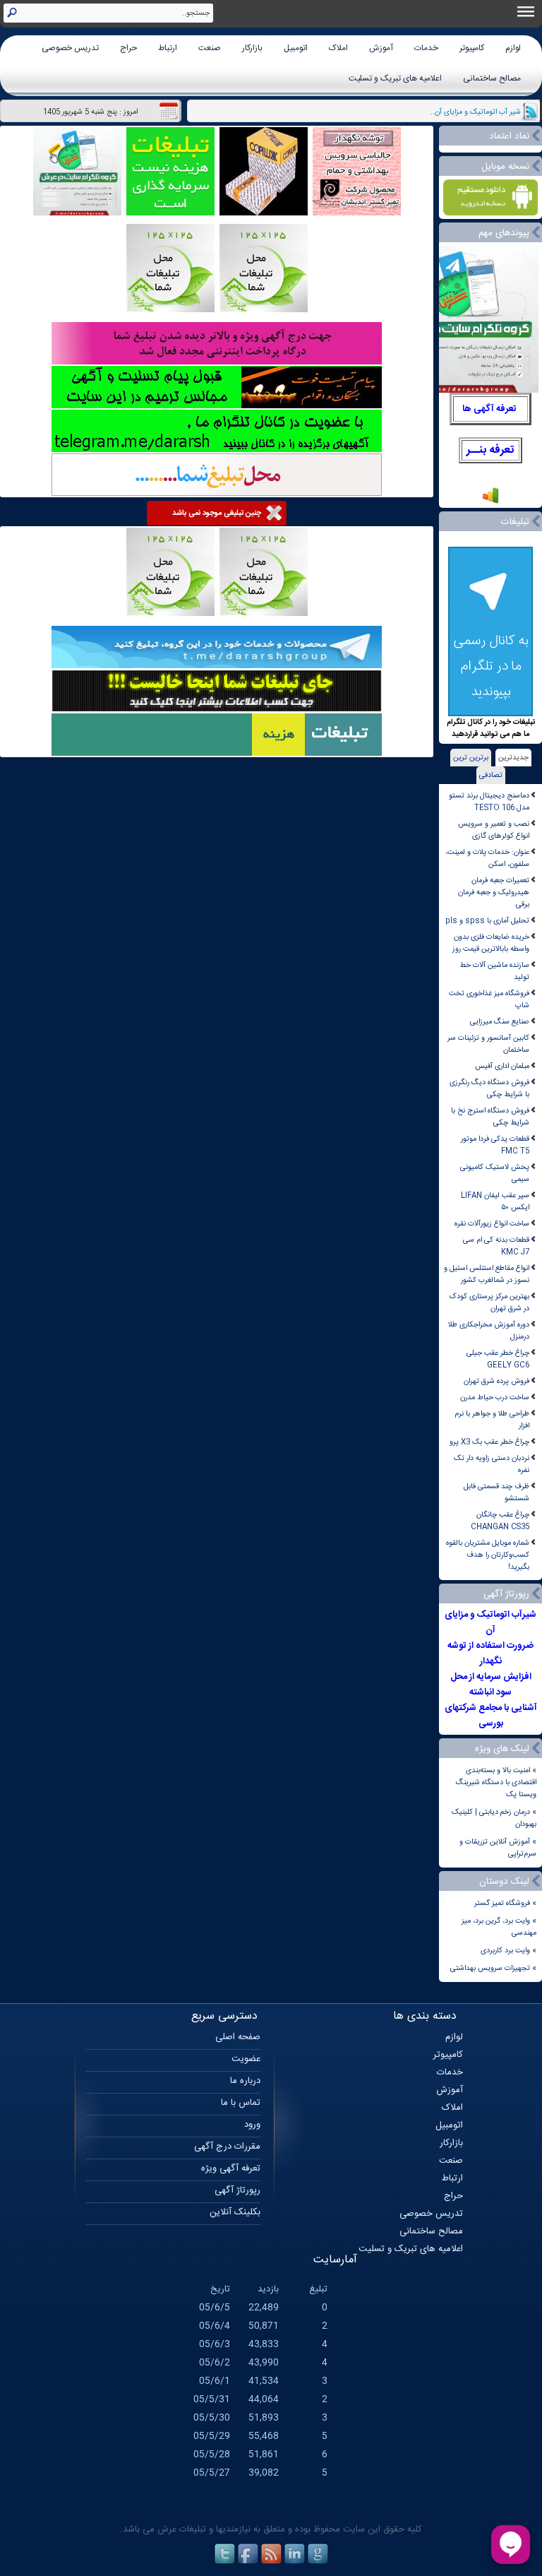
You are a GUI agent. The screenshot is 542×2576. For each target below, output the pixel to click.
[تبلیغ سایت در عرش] (170, 214)
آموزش (381, 48)
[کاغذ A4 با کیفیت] (264, 214)
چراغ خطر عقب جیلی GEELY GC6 (498, 1359)
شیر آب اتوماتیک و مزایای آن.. (476, 112)
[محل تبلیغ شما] (217, 494)
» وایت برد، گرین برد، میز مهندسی (499, 1927)
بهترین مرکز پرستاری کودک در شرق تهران (489, 1302)
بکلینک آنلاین (235, 2212)
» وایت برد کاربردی (508, 1951)
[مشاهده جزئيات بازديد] (490, 503)
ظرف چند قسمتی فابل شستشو (496, 1492)
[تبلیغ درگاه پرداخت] (217, 363)
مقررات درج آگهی (227, 2147)
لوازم (513, 48)
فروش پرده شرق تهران (496, 1381)
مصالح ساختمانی (492, 78)
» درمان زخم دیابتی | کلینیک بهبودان (494, 1818)
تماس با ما (241, 2103)
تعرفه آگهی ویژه (231, 2168)
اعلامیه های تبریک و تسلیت (395, 78)
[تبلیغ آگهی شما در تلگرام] (217, 450)
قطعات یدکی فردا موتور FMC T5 (495, 1145)
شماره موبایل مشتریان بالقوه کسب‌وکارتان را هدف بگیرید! (488, 1555)
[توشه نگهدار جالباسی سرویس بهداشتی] (357, 214)
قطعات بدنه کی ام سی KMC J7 (496, 1246)
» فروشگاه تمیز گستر (505, 1903)
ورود (252, 2125)
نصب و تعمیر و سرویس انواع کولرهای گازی (494, 830)
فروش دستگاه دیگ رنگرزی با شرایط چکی (489, 1088)
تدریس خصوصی (70, 48)
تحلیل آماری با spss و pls (487, 921)
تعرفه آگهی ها (489, 409)
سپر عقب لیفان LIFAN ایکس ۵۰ (495, 1201)
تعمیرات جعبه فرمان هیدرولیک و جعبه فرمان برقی (494, 892)
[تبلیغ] (264, 310)
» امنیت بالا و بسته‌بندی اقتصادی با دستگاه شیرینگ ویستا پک (496, 1782)
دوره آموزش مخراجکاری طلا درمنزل (489, 1331)
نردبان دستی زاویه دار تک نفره (492, 1464)
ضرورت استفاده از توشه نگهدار (490, 1654)
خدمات (426, 48)
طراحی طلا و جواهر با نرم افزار (492, 1420)
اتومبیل (296, 48)
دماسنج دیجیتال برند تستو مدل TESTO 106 (489, 802)
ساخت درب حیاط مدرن (495, 1397)
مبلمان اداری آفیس (502, 1066)
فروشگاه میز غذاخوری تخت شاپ (489, 999)
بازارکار (252, 48)
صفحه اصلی (238, 2037)
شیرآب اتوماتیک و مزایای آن (490, 1622)
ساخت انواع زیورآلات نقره (492, 1224)
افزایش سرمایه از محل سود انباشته (491, 1685)
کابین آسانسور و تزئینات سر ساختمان (488, 1044)
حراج (128, 48)
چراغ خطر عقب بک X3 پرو (489, 1442)
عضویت (246, 2059)
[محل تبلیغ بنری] (217, 710)
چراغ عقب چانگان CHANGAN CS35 (500, 1521)
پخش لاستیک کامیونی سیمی (495, 1173)
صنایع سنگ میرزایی (500, 1022)
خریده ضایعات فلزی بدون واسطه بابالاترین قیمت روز (491, 943)
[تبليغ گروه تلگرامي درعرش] (77, 214)
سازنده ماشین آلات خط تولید (494, 971)
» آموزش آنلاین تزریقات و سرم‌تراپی (498, 1848)
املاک (338, 48)
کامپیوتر (472, 48)
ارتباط (168, 48)
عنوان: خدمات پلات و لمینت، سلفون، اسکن (487, 858)
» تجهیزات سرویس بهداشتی (493, 1968)
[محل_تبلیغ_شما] (170, 310)
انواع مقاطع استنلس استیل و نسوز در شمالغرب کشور (487, 1274)
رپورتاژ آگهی (237, 2190)
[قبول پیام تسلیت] (217, 406)
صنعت (210, 48)
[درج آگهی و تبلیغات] (217, 754)
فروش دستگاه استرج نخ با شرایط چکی (490, 1117)
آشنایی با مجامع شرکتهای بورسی (491, 1716)
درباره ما (245, 2081)
